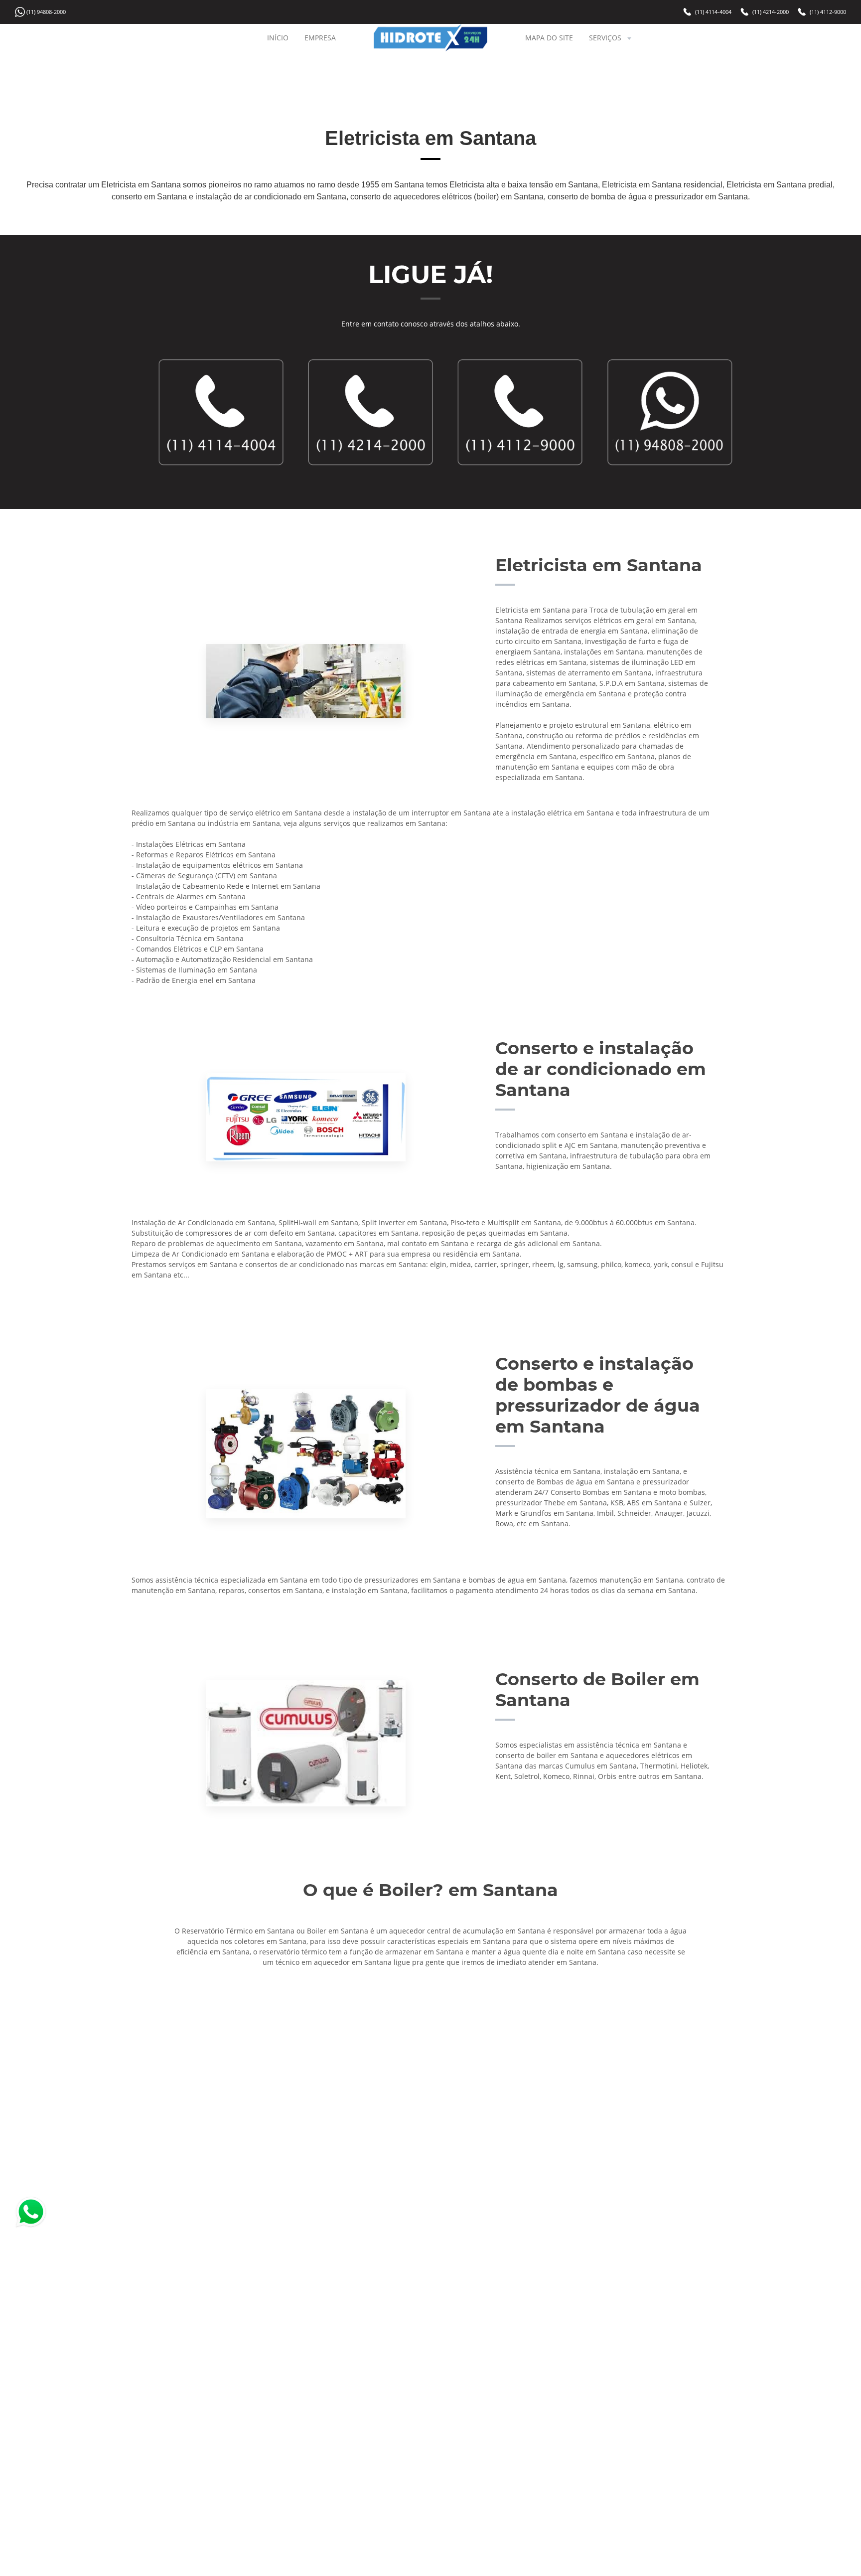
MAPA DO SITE (549, 38)
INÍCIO (278, 38)
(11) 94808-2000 (46, 12)
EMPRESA (320, 38)
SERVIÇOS (605, 38)
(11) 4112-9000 (828, 12)
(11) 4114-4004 (713, 12)
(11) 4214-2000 (771, 12)
